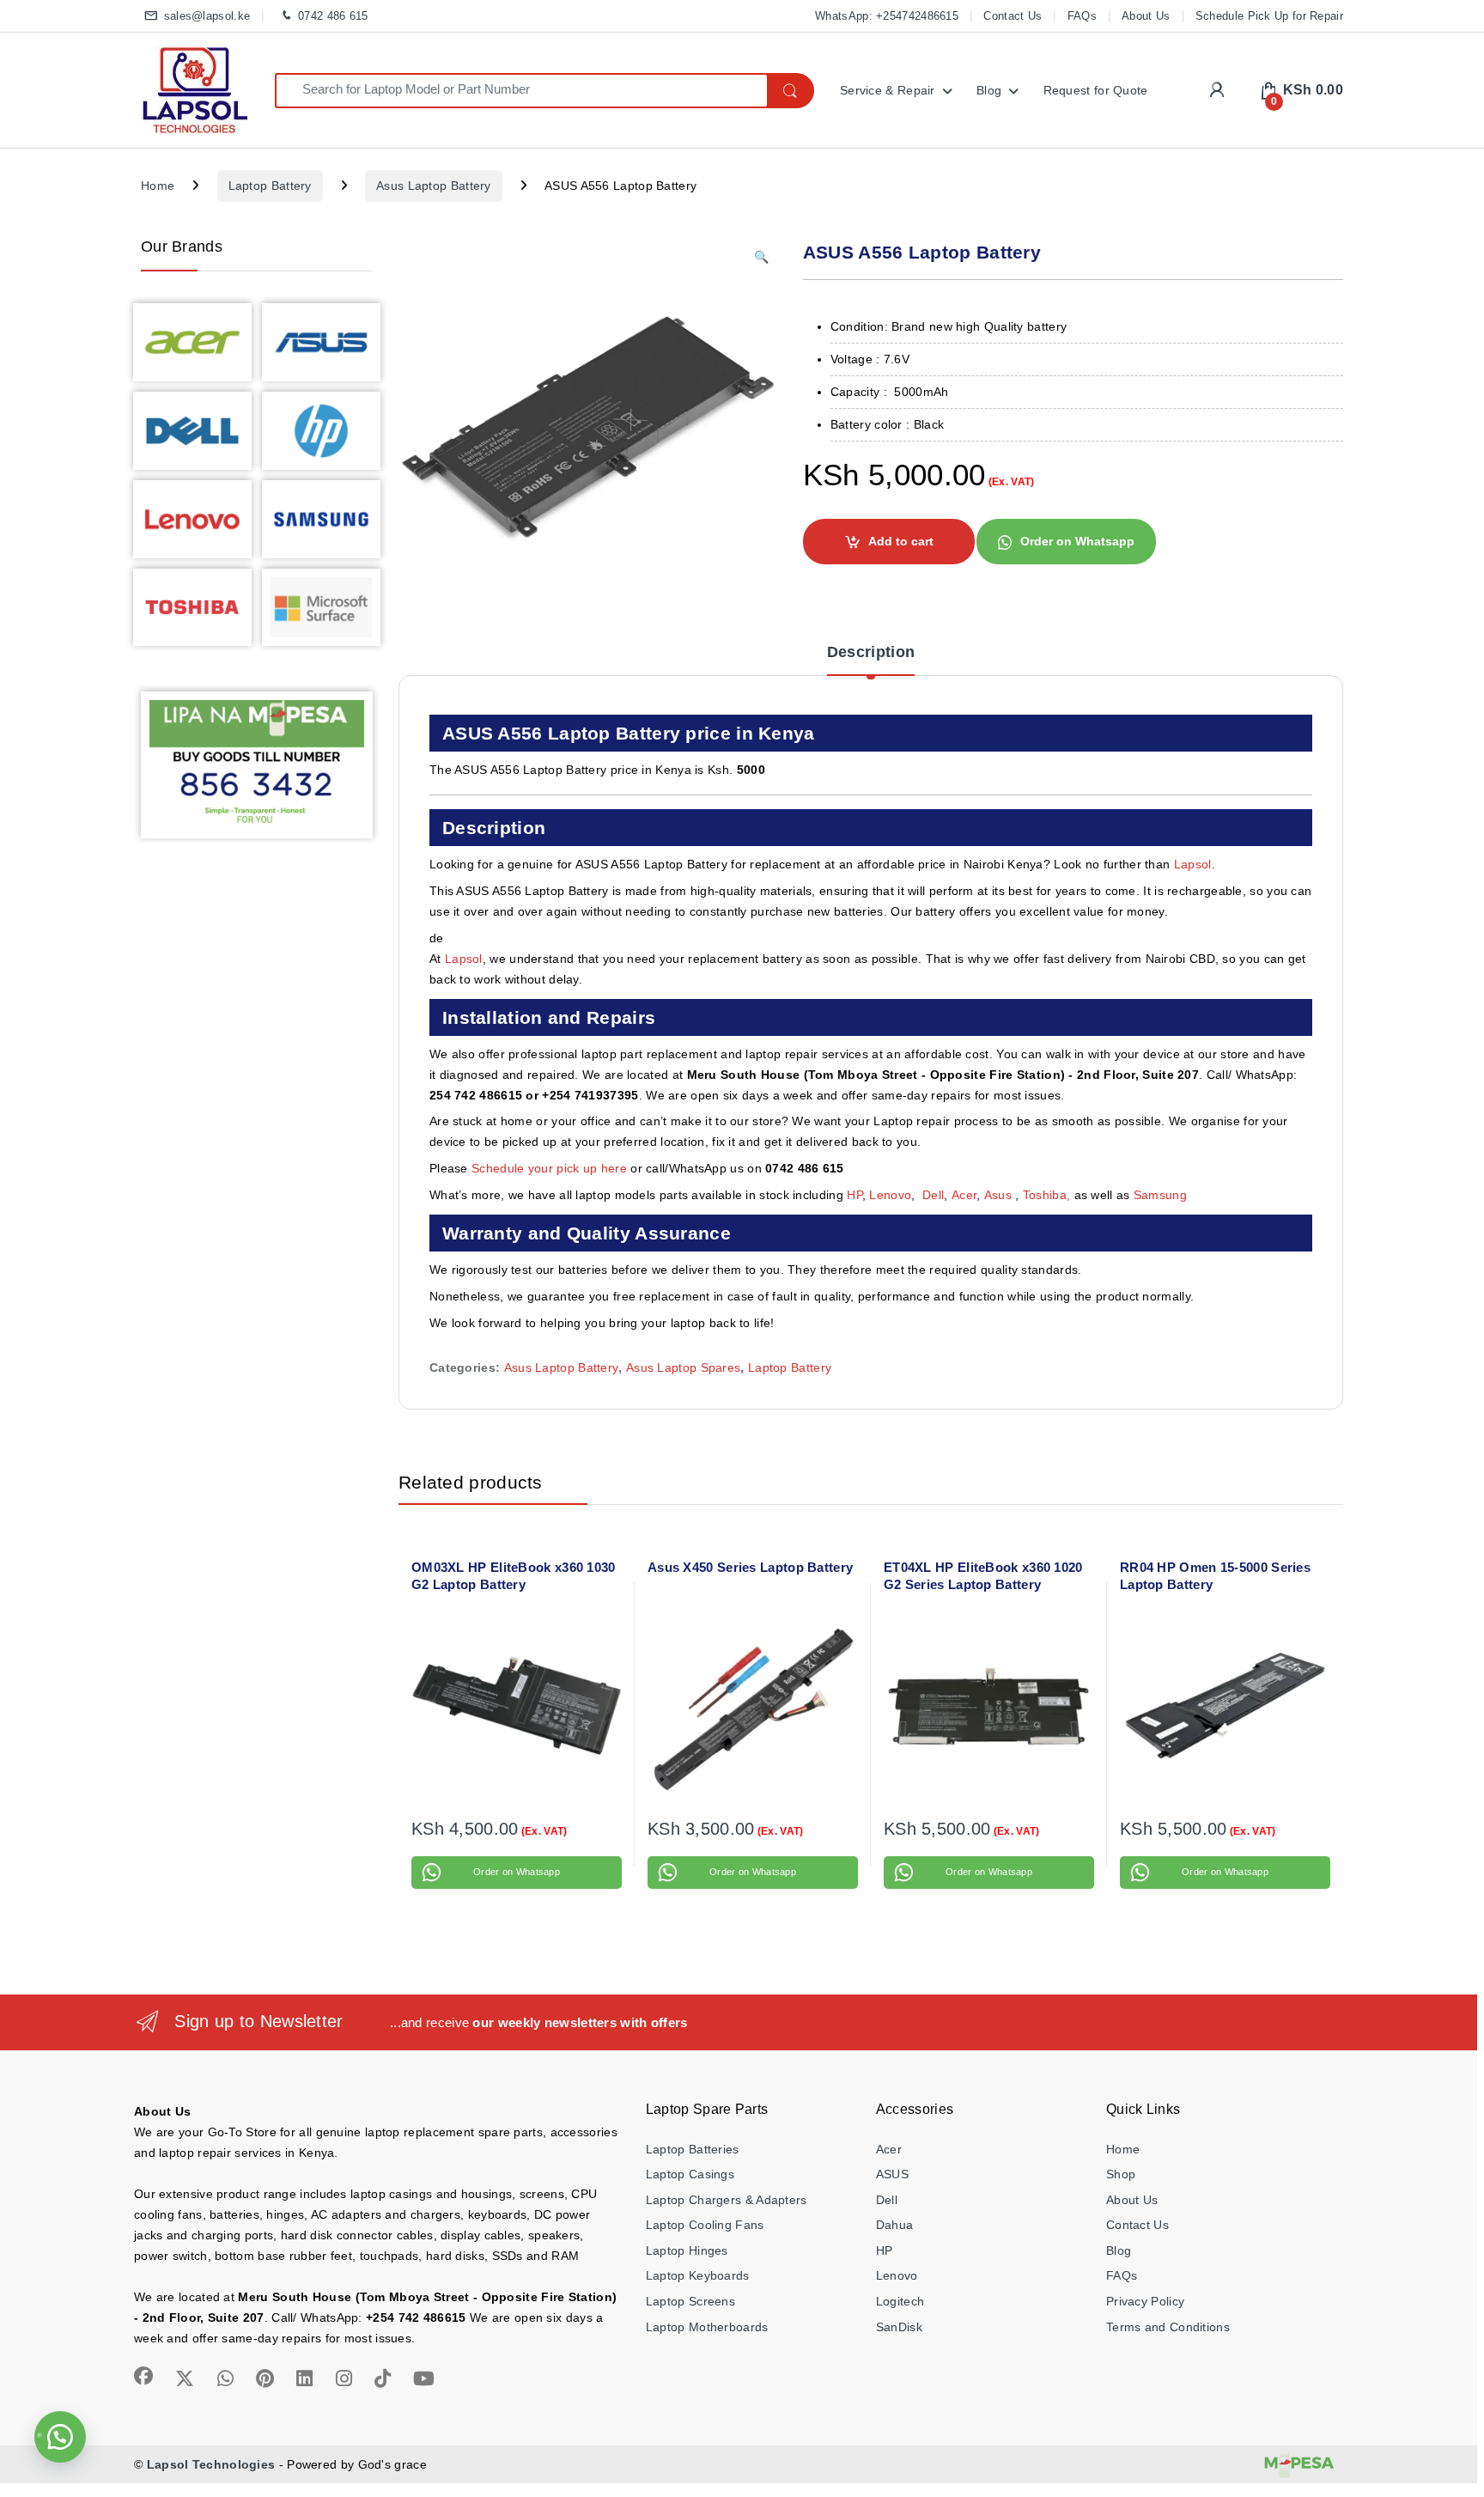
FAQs (1082, 16)
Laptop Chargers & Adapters (727, 2200)
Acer (964, 1195)
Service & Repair (888, 90)
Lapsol (1193, 864)
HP (855, 1195)
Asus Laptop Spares (683, 1367)
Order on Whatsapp (1077, 541)
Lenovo (890, 1195)
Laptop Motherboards (707, 2327)
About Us (1146, 16)
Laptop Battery (270, 186)
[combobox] (521, 91)
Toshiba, (1046, 1195)
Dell (933, 1195)
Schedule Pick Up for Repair (1269, 16)
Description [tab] (871, 652)
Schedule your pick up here (549, 1168)
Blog (989, 90)
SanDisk (899, 2327)
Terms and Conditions (1168, 2327)
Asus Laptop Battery (434, 186)
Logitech (900, 2301)
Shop (1121, 2174)
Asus (1000, 1195)
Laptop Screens (690, 2301)
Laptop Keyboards (698, 2275)
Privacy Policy (1145, 2301)
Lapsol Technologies (211, 2464)
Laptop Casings (690, 2174)
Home (158, 186)
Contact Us (1013, 16)
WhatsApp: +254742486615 (887, 16)
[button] (761, 258)
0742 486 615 (333, 16)
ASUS (892, 2174)
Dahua (895, 2225)
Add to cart (901, 541)
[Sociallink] (143, 2376)
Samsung (1162, 1195)
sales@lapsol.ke (207, 16)
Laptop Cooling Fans (705, 2225)
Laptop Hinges (687, 2250)
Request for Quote (1096, 90)
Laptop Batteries (693, 2149)
